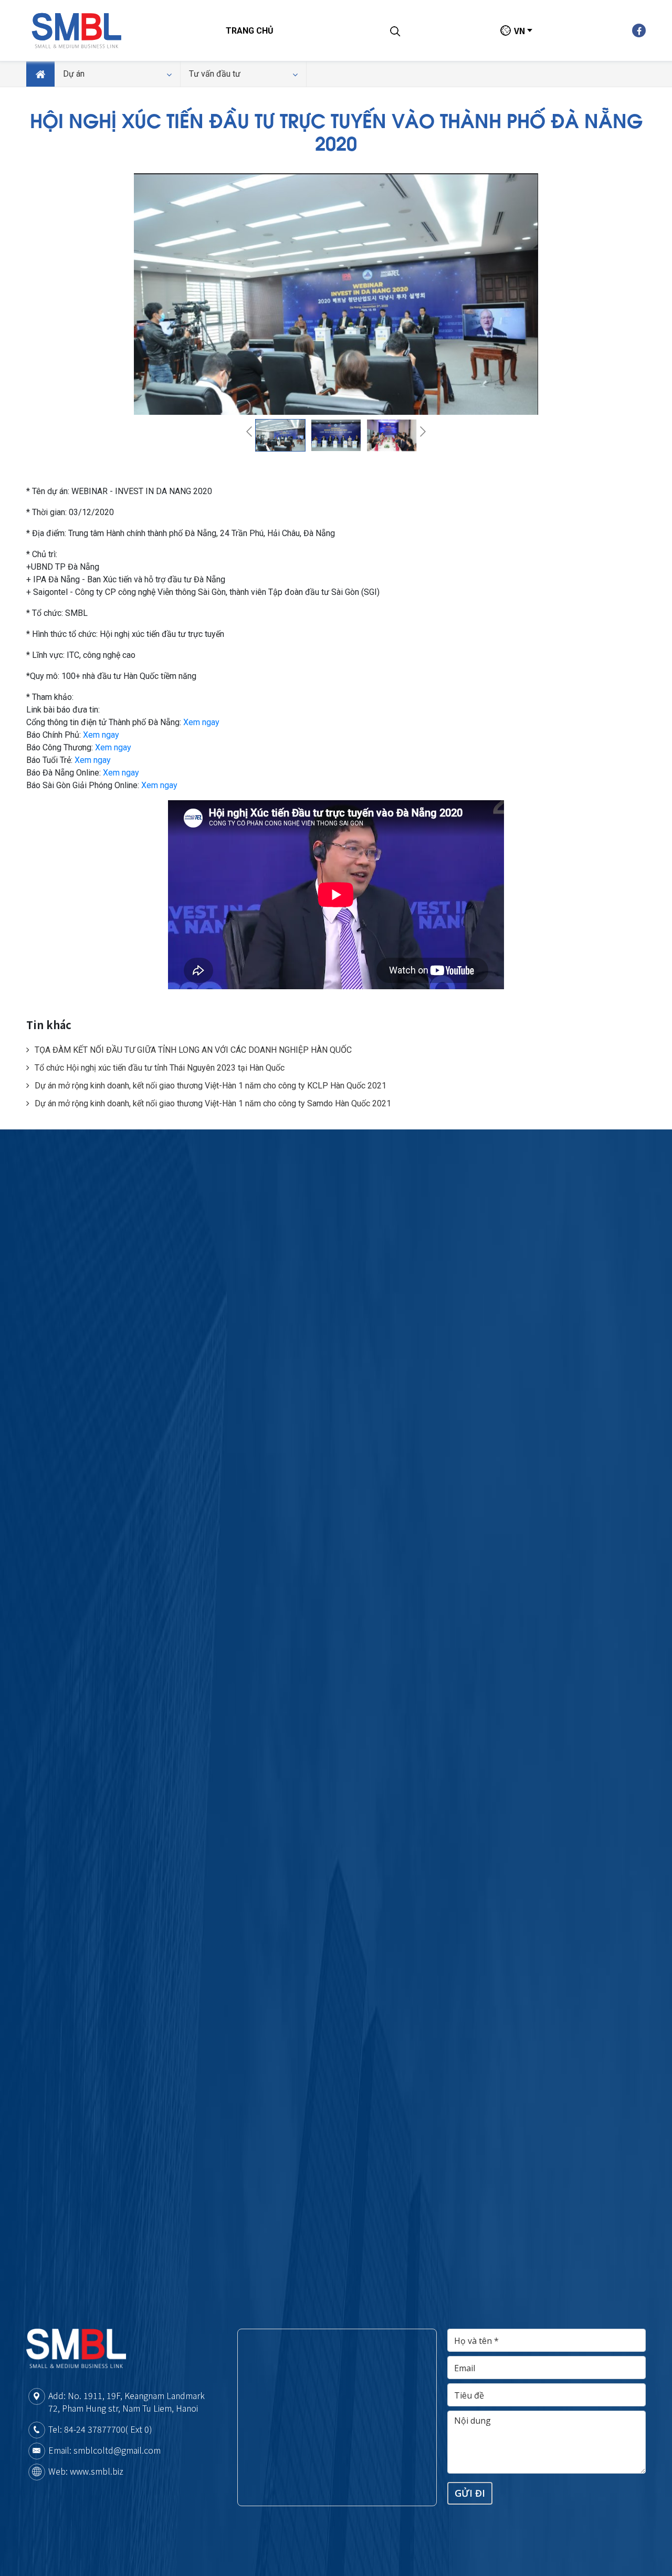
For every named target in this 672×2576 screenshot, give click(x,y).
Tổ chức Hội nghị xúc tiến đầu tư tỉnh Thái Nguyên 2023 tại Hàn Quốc (160, 1068)
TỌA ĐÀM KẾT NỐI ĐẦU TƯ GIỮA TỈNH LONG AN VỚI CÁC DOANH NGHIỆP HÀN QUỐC (193, 1050)
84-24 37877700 (95, 2429)
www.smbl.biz (97, 2471)
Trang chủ (250, 31)
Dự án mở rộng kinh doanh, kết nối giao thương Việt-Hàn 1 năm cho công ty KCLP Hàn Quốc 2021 (211, 1086)
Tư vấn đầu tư (215, 74)
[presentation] (249, 432)
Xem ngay (201, 722)
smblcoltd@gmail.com (117, 2450)
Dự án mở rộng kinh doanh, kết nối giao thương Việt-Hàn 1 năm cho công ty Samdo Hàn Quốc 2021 (213, 1103)
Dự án (74, 74)
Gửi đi (470, 2493)
